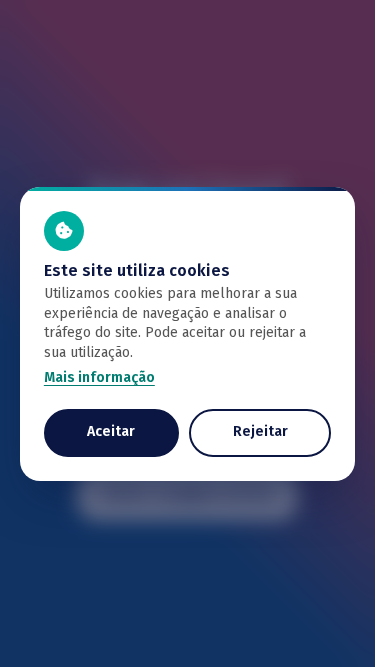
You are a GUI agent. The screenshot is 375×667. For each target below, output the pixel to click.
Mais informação (99, 378)
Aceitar (111, 431)
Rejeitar (260, 431)
